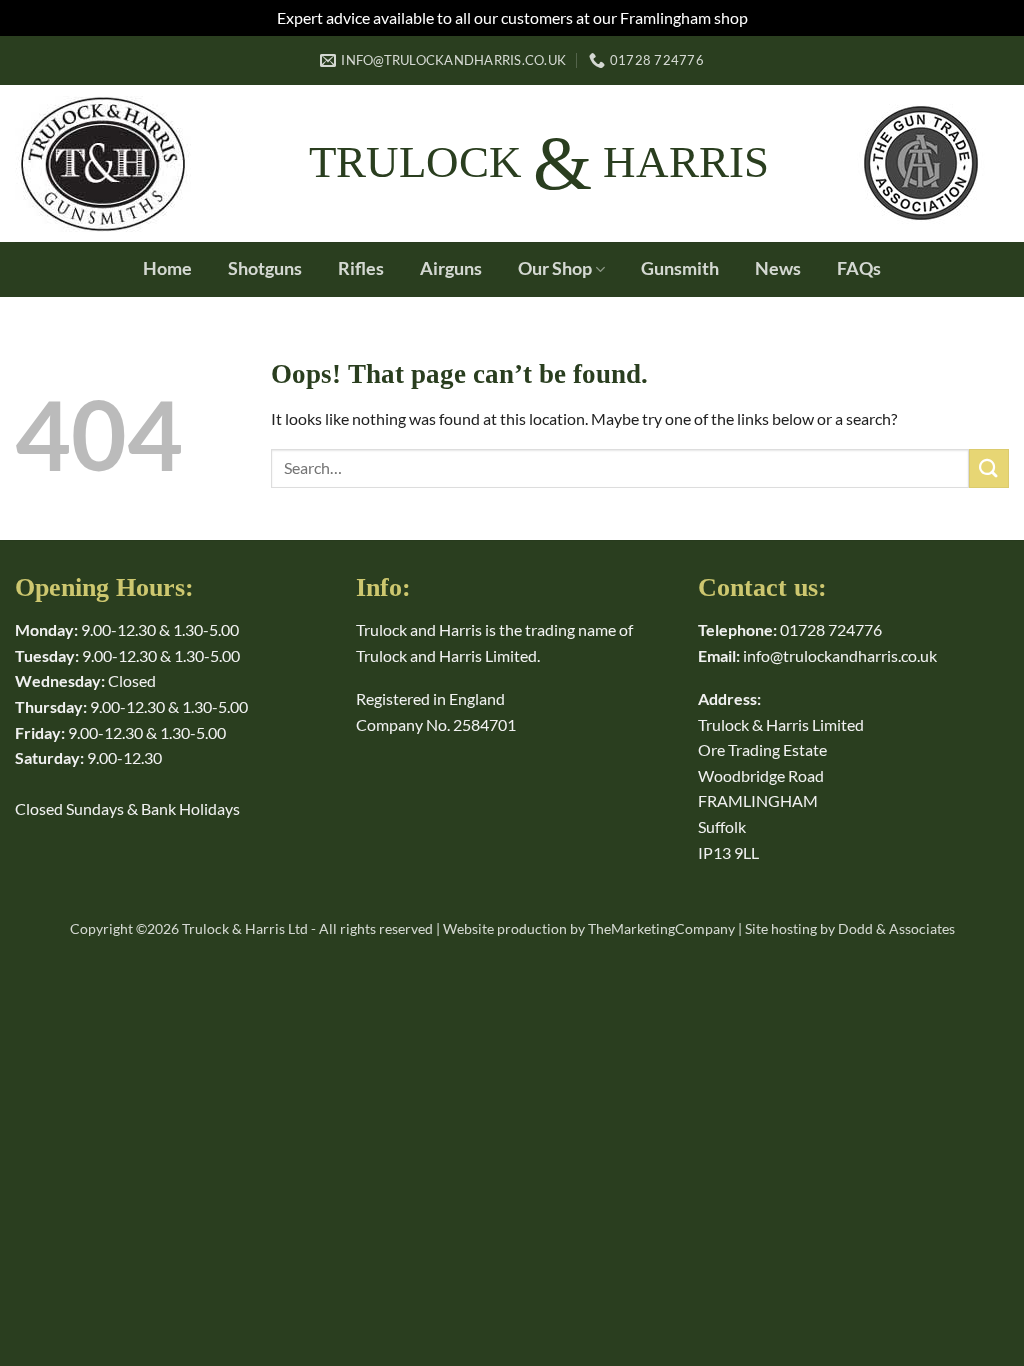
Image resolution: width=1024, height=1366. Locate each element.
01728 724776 (831, 629)
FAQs (859, 268)
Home (167, 268)
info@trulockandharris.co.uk (840, 655)
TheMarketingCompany (661, 928)
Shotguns (265, 268)
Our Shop (555, 268)
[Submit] (989, 468)
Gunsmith (680, 268)
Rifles (361, 268)
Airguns (451, 268)
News (778, 268)
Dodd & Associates (896, 928)
